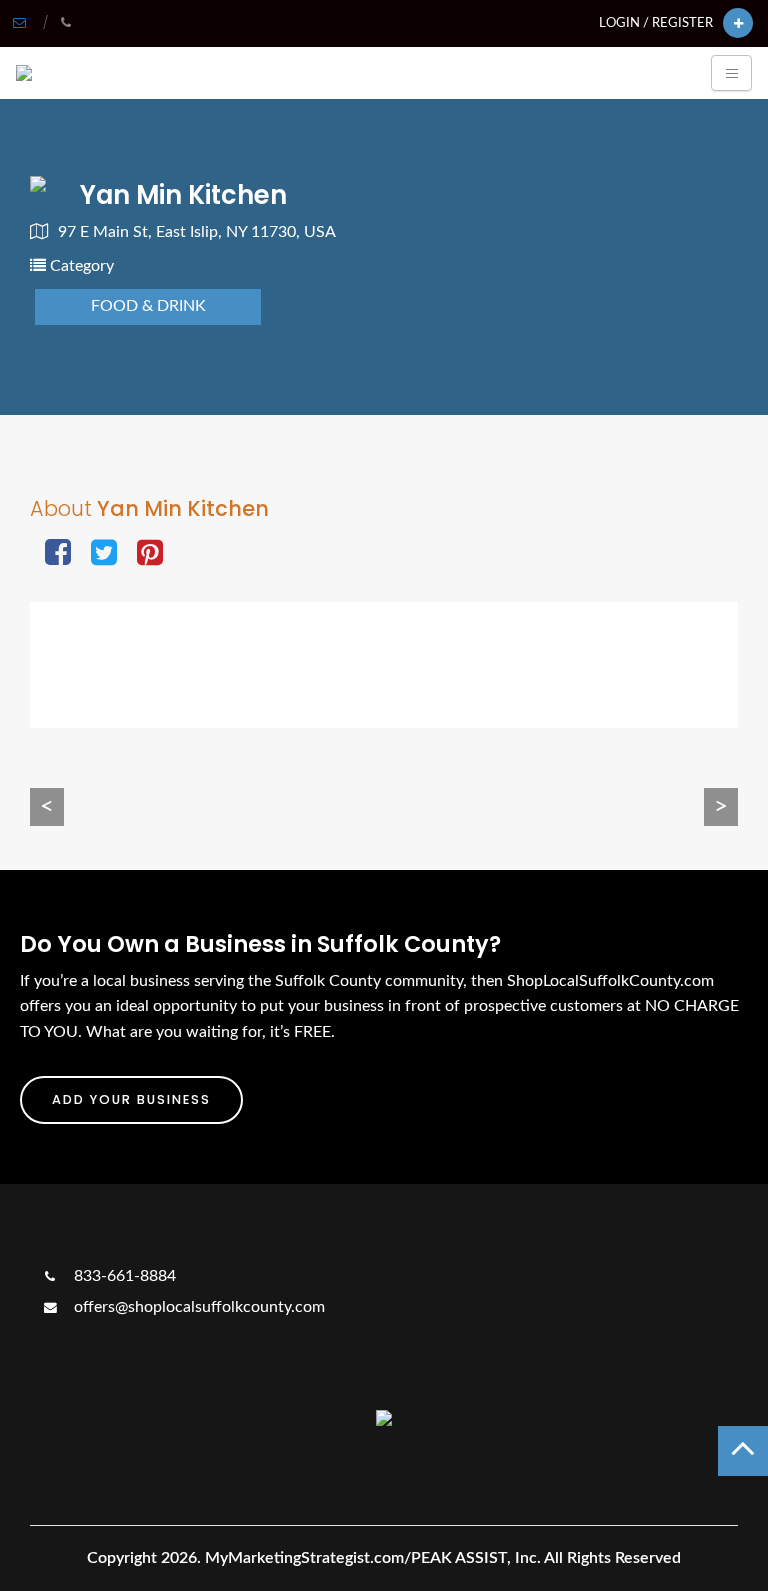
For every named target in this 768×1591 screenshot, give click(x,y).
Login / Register (656, 23)
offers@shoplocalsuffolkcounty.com (197, 1307)
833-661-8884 (123, 1276)
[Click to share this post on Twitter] (104, 554)
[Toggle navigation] (731, 73)
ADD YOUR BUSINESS (131, 1099)
